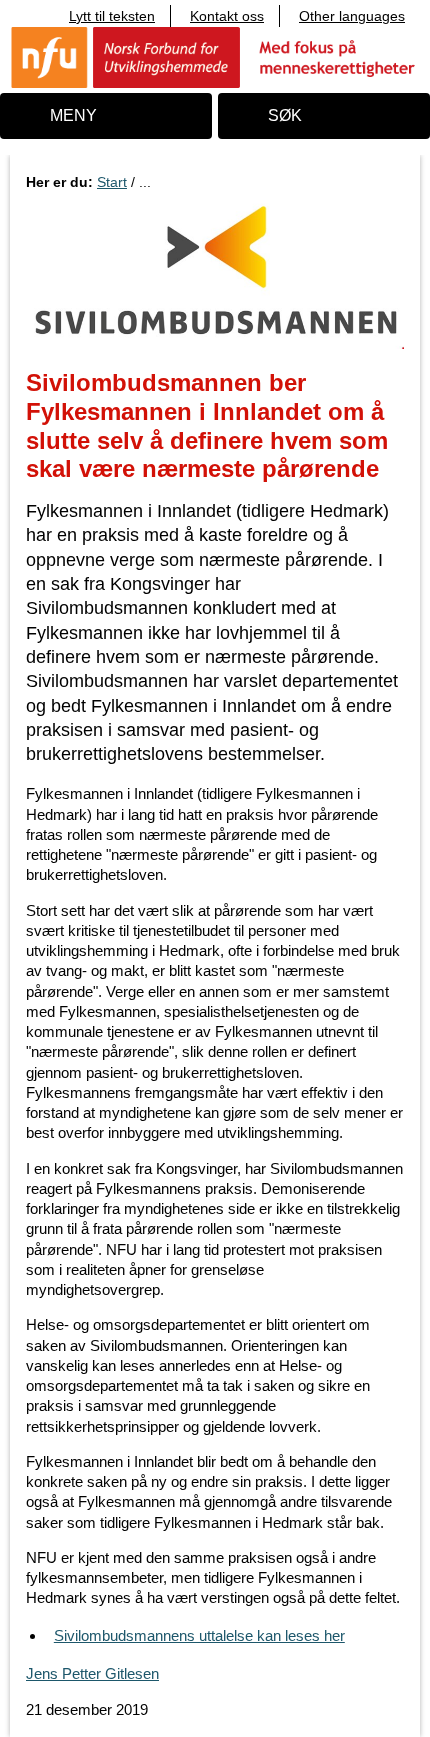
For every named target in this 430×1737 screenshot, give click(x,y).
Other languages (352, 16)
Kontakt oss (227, 16)
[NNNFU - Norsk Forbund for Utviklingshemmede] (215, 56)
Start (112, 182)
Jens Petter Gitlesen (92, 1673)
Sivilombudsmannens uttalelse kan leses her (199, 1635)
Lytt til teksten (112, 16)
